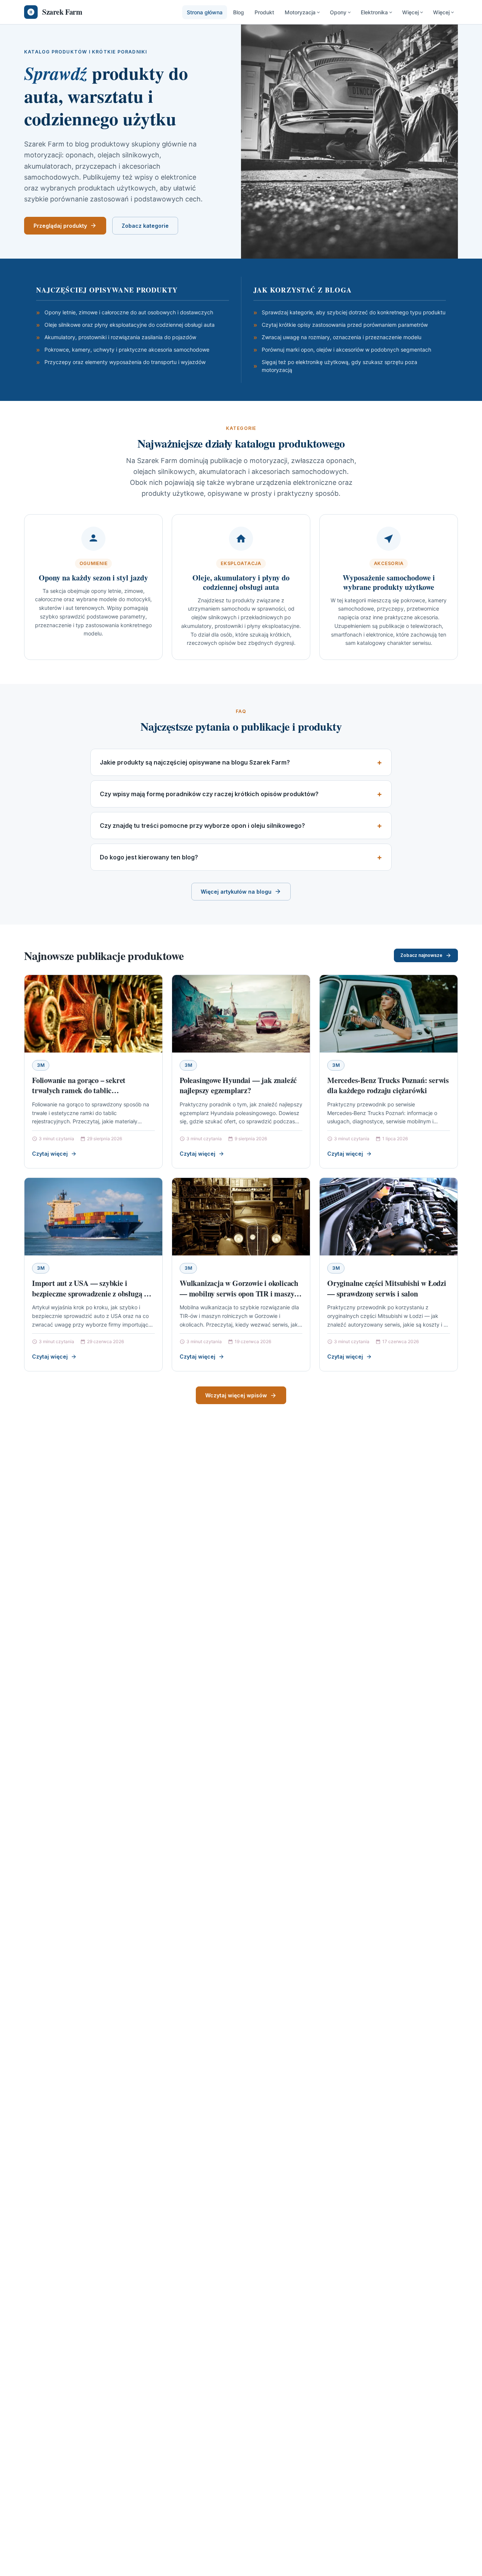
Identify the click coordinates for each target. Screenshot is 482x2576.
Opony (338, 12)
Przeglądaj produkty (60, 226)
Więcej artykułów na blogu (236, 892)
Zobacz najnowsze (421, 955)
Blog (239, 12)
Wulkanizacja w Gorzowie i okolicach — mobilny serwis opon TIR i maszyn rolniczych (239, 1293)
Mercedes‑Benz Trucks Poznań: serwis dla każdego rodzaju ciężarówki (388, 1085)
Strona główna (205, 12)
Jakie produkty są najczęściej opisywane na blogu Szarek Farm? (195, 762)
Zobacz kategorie (145, 226)
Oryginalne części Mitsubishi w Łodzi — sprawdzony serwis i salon (387, 1288)
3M (41, 1065)
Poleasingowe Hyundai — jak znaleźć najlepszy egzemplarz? (238, 1085)
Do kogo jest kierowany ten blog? (149, 857)
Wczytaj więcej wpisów (236, 1395)
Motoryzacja (300, 12)
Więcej (410, 12)
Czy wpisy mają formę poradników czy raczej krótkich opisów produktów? (209, 794)
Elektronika (374, 12)
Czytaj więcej (50, 1154)
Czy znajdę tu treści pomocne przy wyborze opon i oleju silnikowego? (202, 826)
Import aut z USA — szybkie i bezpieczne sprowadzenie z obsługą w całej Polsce (91, 1293)
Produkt (264, 12)
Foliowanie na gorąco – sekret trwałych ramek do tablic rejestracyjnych (79, 1091)
